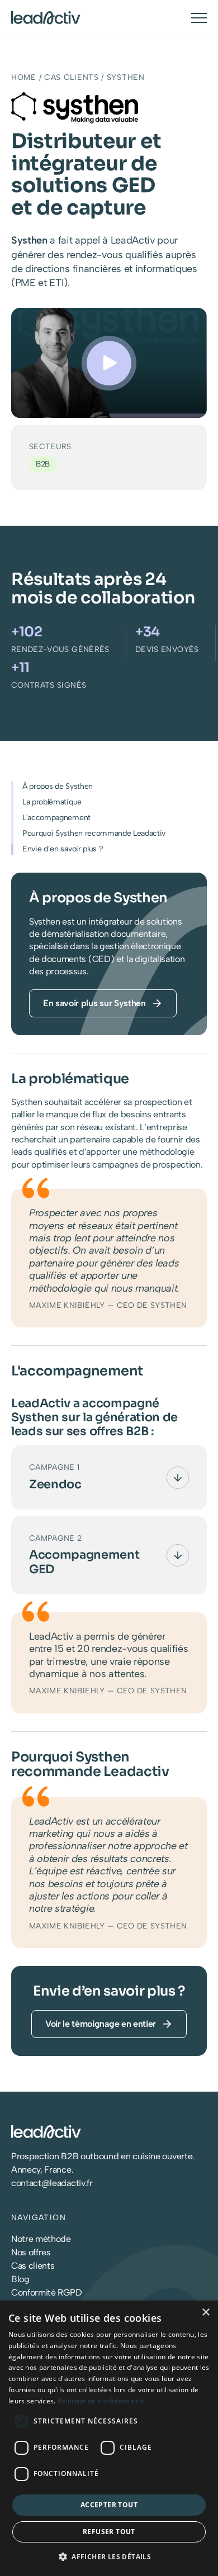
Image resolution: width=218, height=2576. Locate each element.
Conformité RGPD (46, 2292)
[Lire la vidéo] (109, 363)
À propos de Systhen (58, 786)
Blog (20, 2279)
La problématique (52, 802)
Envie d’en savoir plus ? (63, 849)
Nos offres (31, 2252)
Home (24, 77)
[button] (109, 2556)
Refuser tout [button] (109, 2532)
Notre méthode (41, 2239)
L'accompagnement (56, 818)
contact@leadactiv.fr (52, 2183)
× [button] (205, 2313)
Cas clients (72, 77)
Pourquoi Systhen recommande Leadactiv (94, 833)
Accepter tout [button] (109, 2505)
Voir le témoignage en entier (101, 2024)
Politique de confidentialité (101, 2401)
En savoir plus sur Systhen (94, 1003)
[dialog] (109, 2438)
